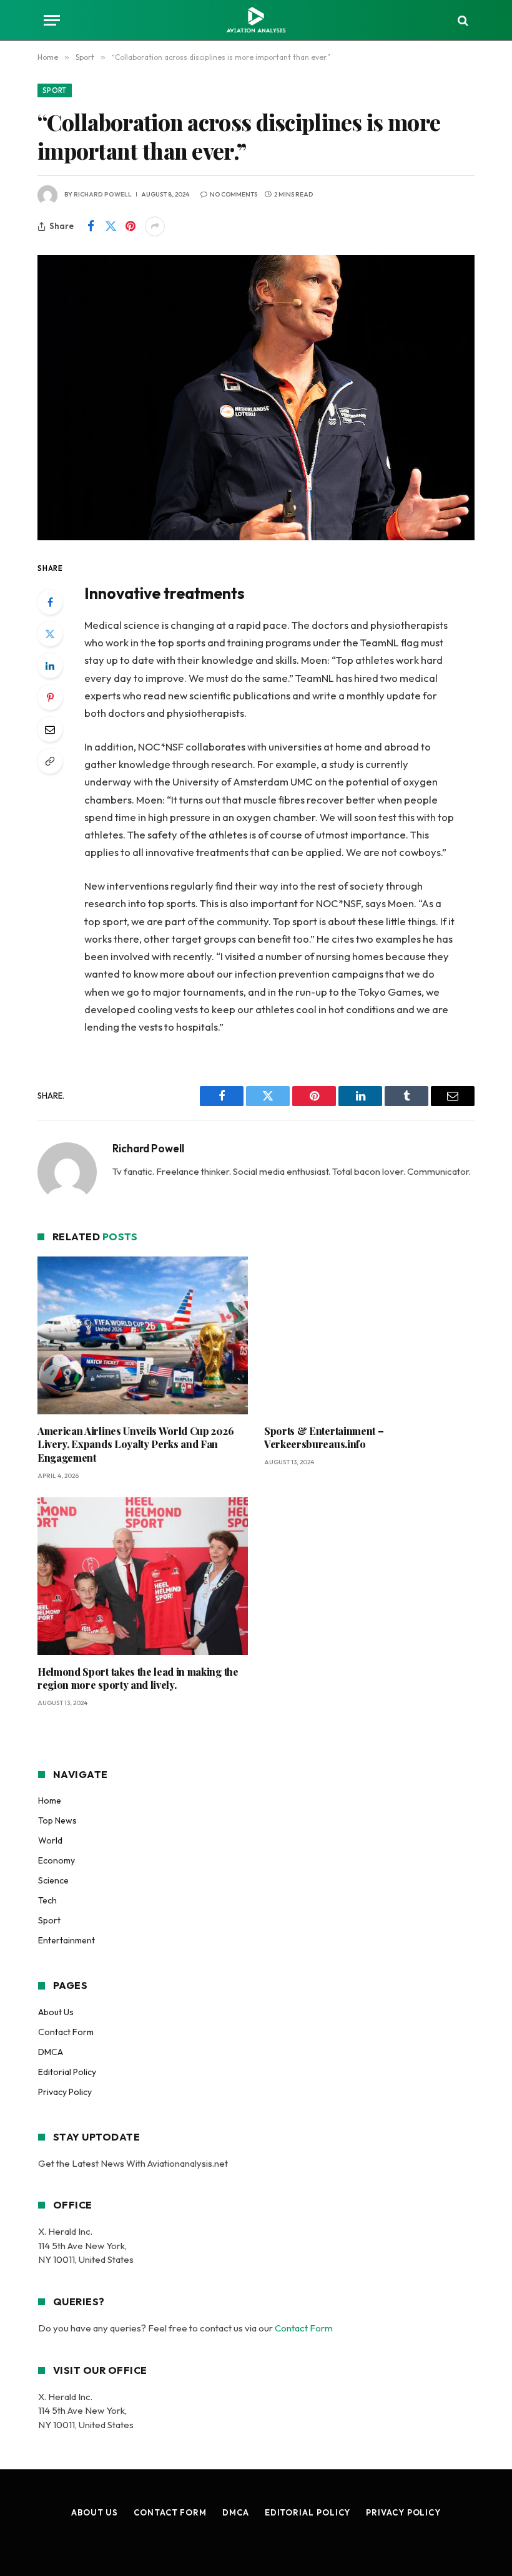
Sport (55, 90)
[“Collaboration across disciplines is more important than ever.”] (256, 398)
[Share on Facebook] (91, 226)
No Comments (234, 194)
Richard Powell (103, 194)
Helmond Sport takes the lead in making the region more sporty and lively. (138, 1679)
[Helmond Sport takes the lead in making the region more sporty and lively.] (143, 1576)
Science (53, 1880)
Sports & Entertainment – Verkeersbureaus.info (324, 1438)
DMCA (51, 2052)
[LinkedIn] (50, 666)
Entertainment (66, 1940)
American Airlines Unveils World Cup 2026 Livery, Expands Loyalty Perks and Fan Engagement (135, 1445)
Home (50, 1801)
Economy (57, 1860)
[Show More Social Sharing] (155, 226)
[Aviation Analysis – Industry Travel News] (256, 20)
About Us (56, 2012)
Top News (57, 1820)
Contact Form (66, 2032)
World (50, 1840)
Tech (47, 1900)
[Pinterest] (50, 697)
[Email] (50, 729)
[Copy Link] (50, 761)
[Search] (462, 20)
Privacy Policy (65, 2092)
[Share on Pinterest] (130, 226)
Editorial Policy (67, 2072)
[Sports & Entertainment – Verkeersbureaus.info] (369, 1335)
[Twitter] (50, 634)
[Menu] (52, 20)
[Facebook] (50, 602)
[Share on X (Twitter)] (111, 226)
